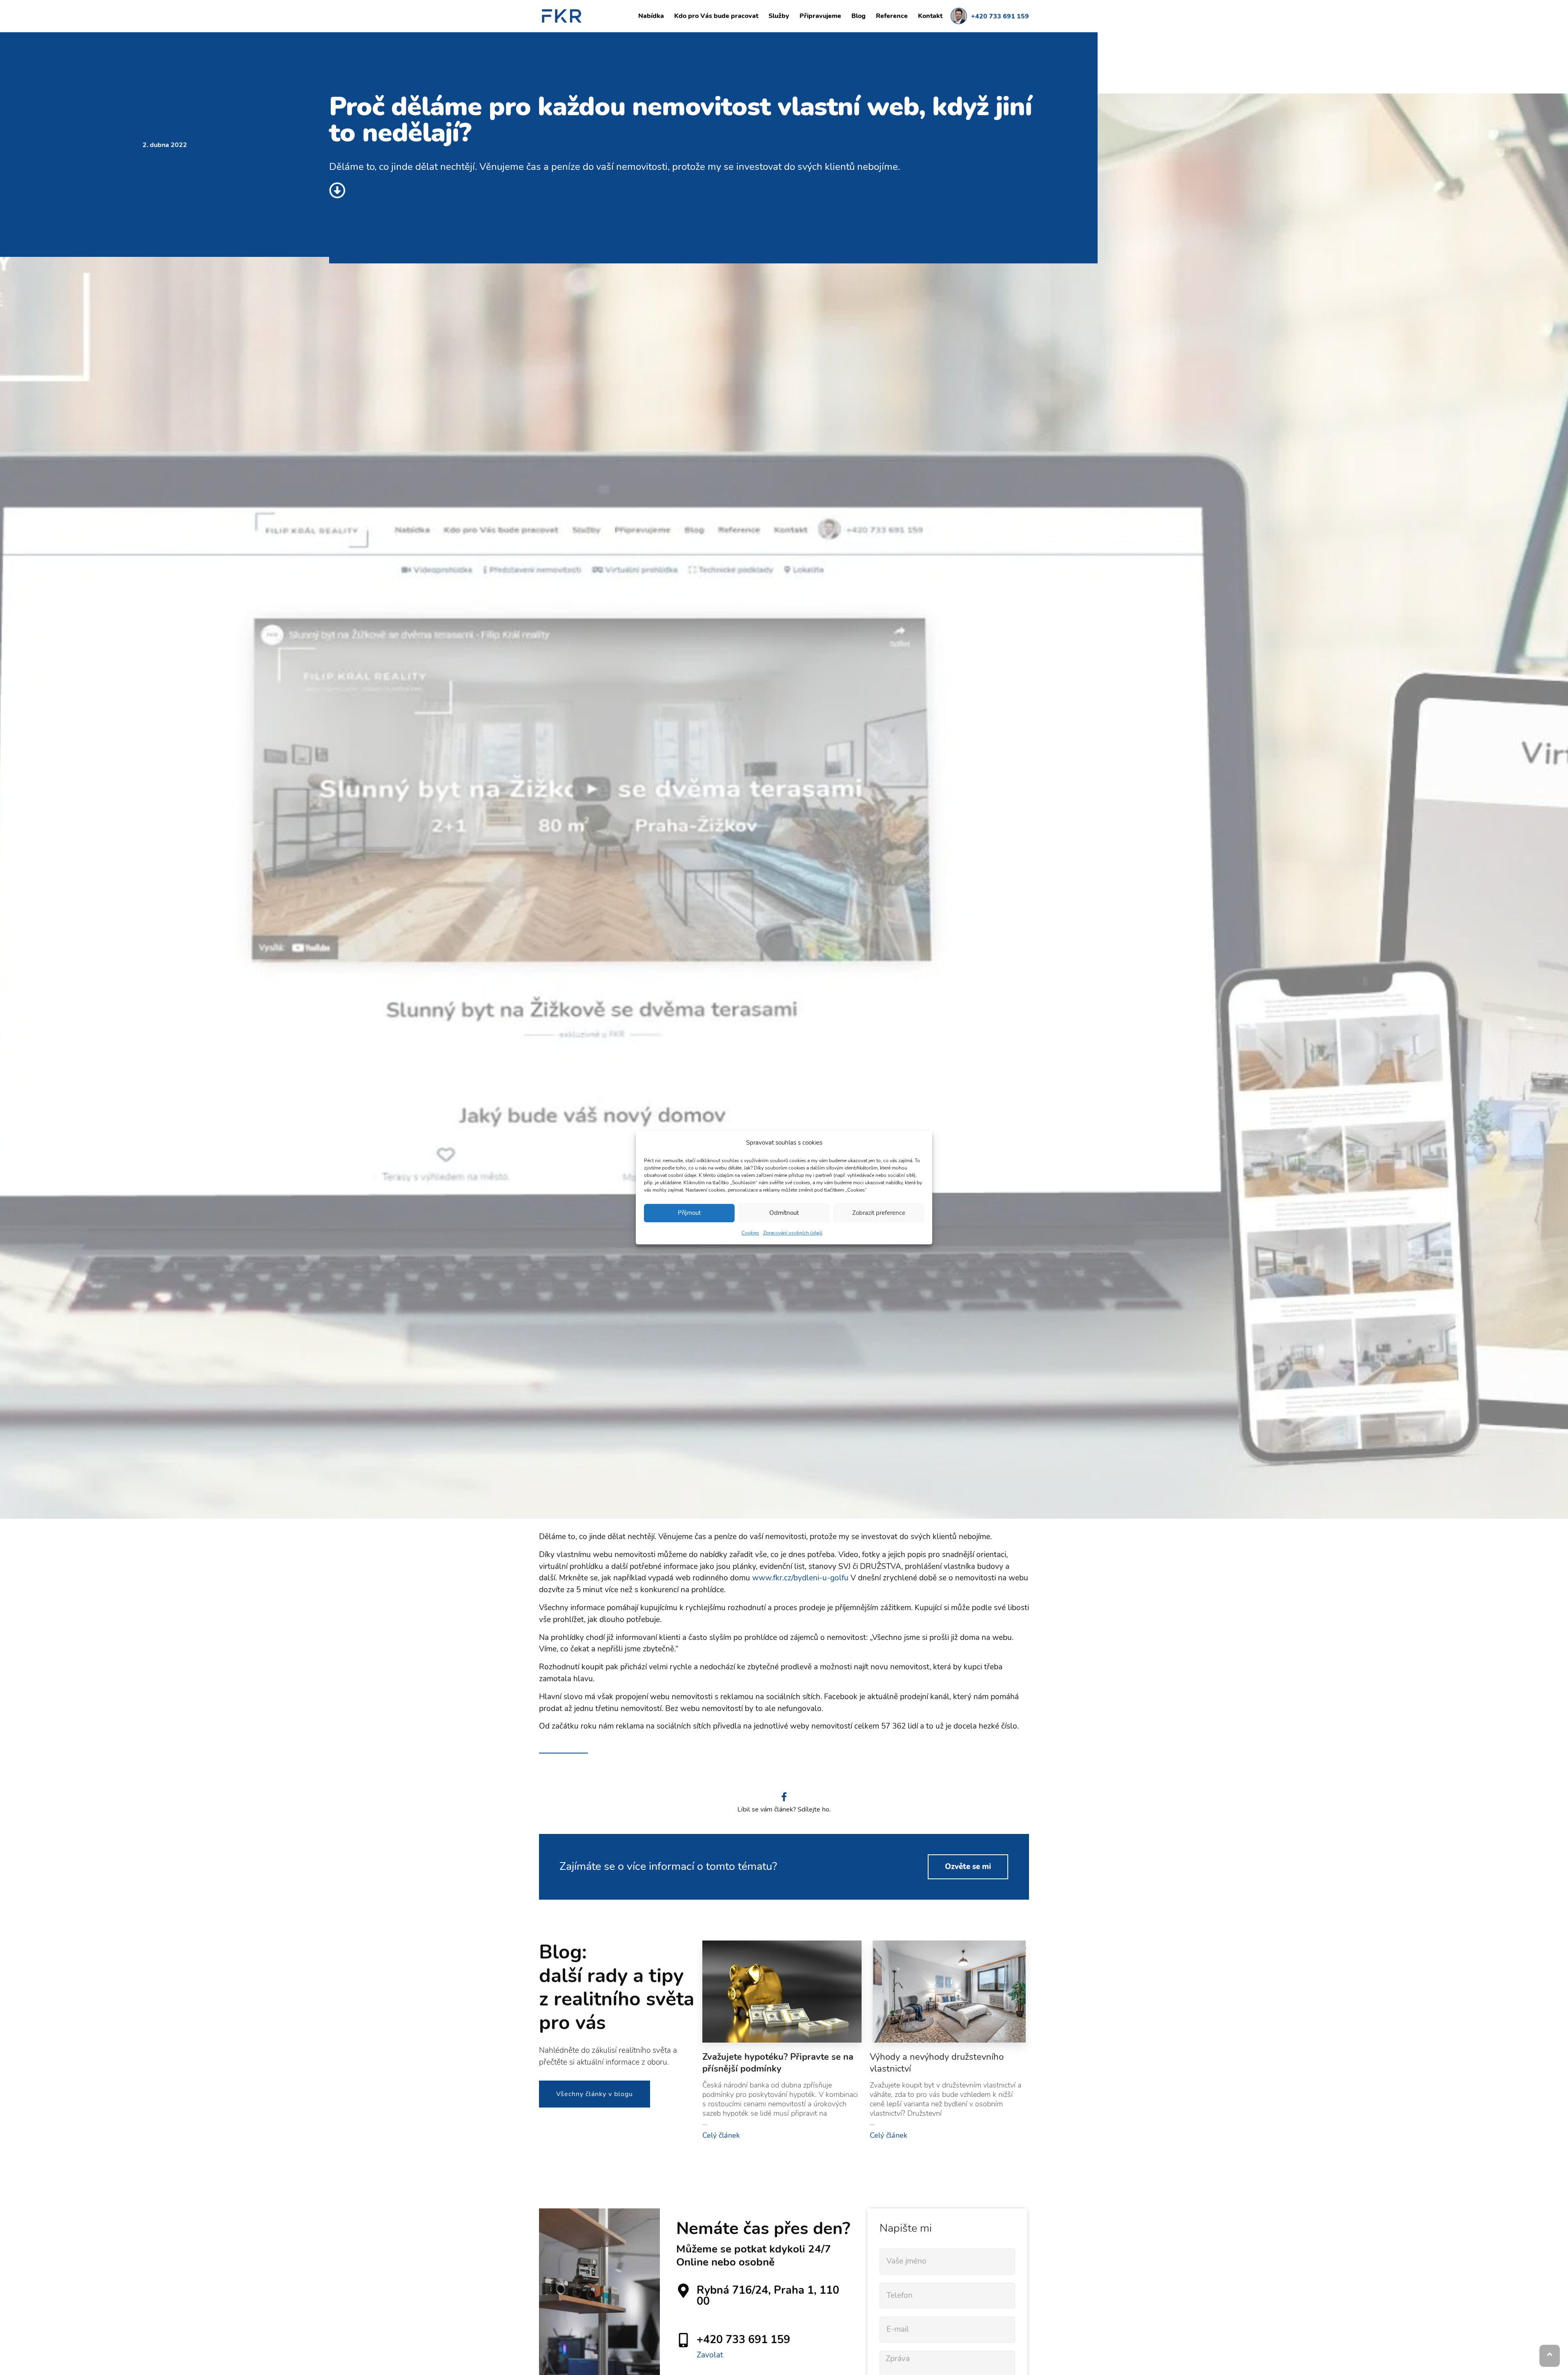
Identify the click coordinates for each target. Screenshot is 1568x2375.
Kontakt (930, 16)
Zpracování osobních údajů (793, 1233)
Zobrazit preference (879, 1213)
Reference (892, 16)
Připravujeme (820, 16)
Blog (859, 16)
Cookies (750, 1233)
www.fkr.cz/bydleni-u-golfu (800, 1578)
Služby (779, 16)
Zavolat (710, 2355)
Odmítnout (784, 1213)
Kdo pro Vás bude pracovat (716, 16)
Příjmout (689, 1213)
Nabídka (651, 16)
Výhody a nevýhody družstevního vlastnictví (937, 2063)
